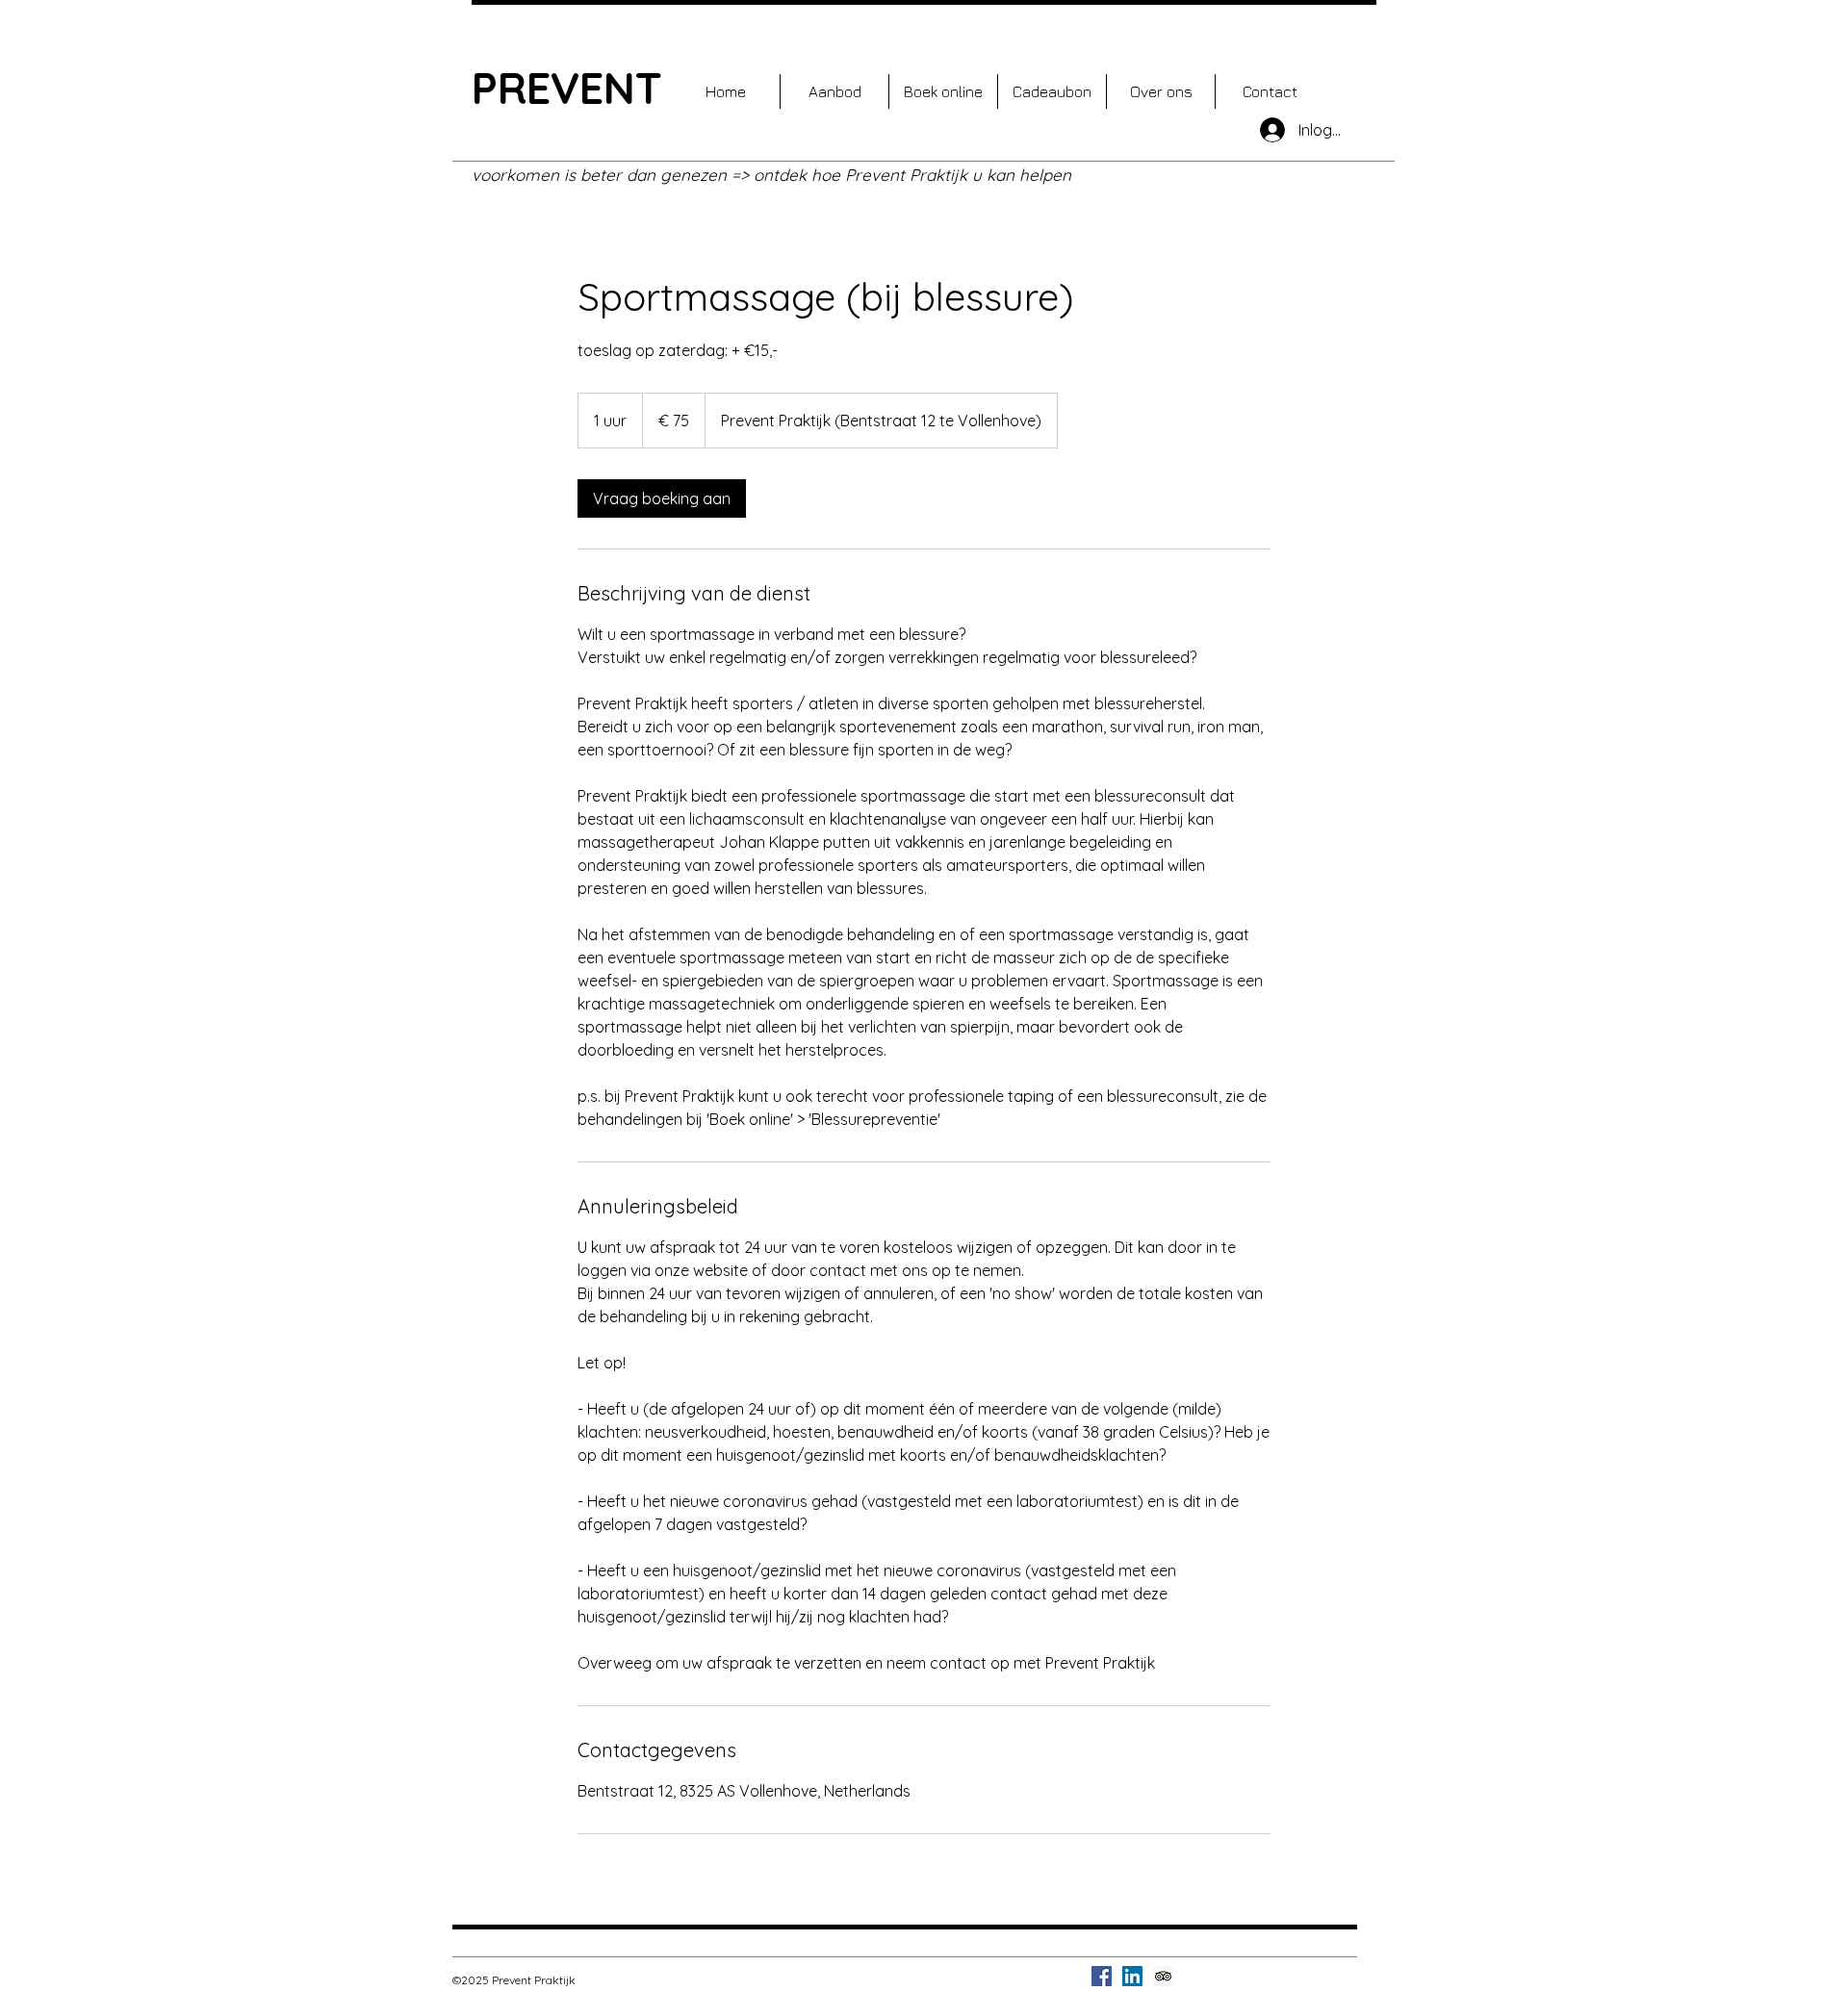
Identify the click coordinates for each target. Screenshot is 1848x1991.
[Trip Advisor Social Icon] (1163, 1976)
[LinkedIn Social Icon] (1132, 1976)
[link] (662, 498)
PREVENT (567, 88)
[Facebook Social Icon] (1102, 1976)
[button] (834, 91)
